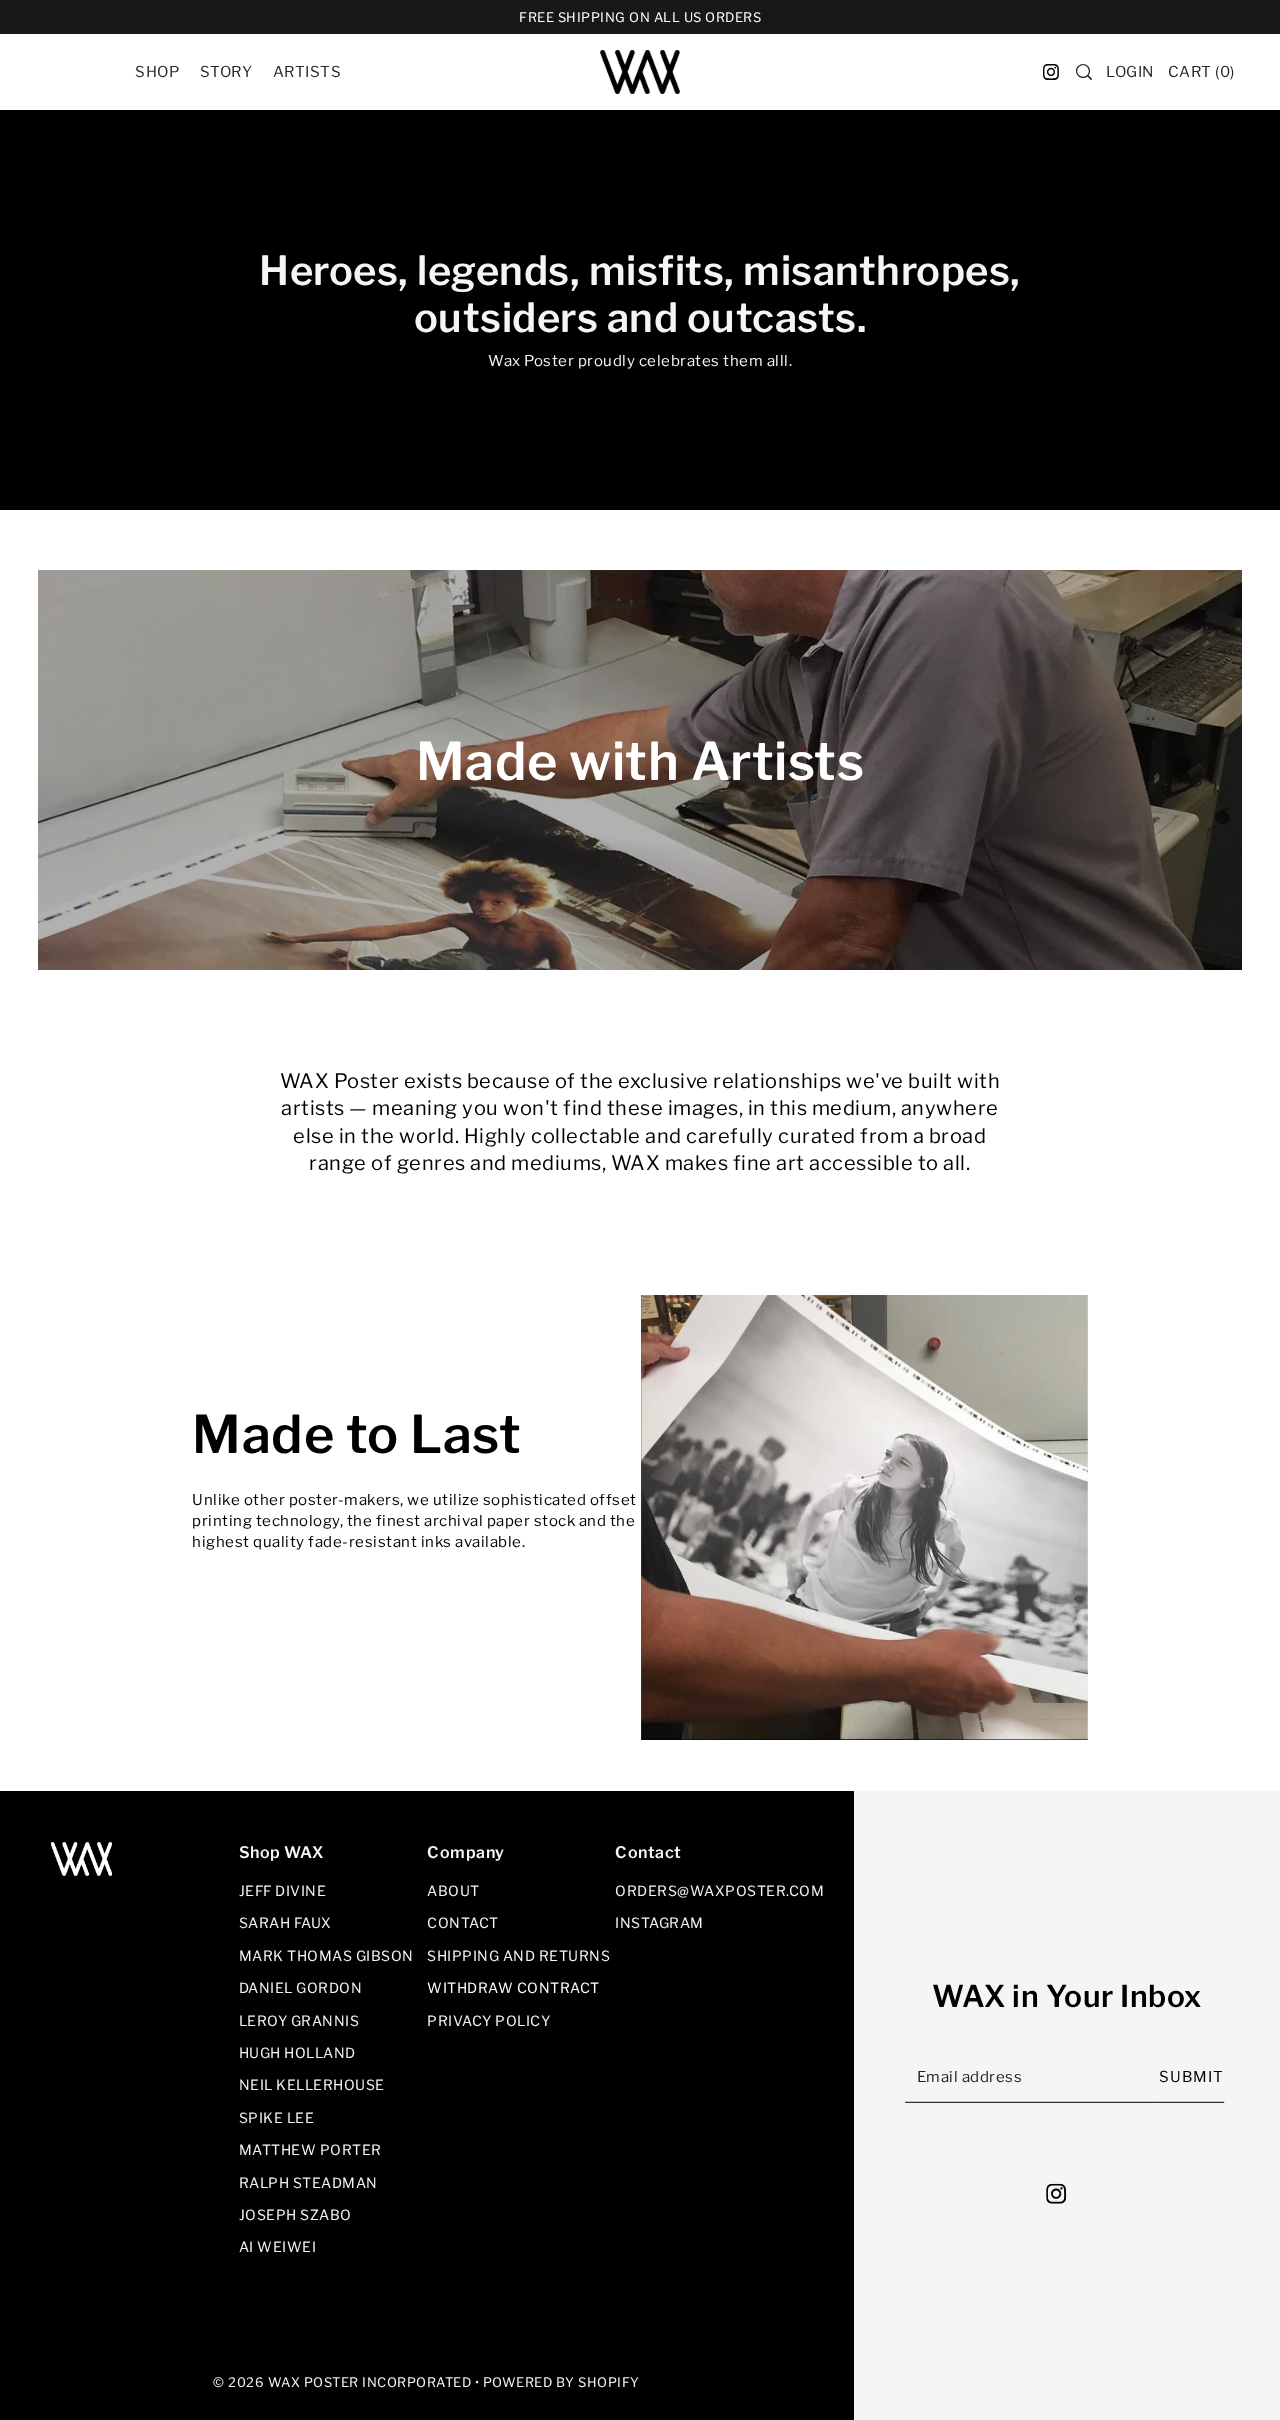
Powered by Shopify (561, 2382)
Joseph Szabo (295, 2214)
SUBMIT (1191, 2077)
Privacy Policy (488, 2020)
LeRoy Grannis (299, 2020)
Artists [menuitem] (307, 72)
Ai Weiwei (278, 2246)
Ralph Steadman (308, 2182)
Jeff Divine (283, 1890)
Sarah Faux (285, 1922)
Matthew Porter (310, 2149)
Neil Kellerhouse (312, 2084)
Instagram (659, 1922)
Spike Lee (277, 2117)
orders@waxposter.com (719, 1890)
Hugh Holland (297, 2052)
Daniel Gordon (301, 1987)
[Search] (1085, 72)
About (453, 1890)
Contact (463, 1922)
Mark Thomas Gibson (326, 1955)
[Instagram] (1061, 2193)
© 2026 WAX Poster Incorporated (342, 2382)
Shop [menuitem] (157, 72)
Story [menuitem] (226, 72)
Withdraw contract (513, 1987)
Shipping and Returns (518, 1955)
